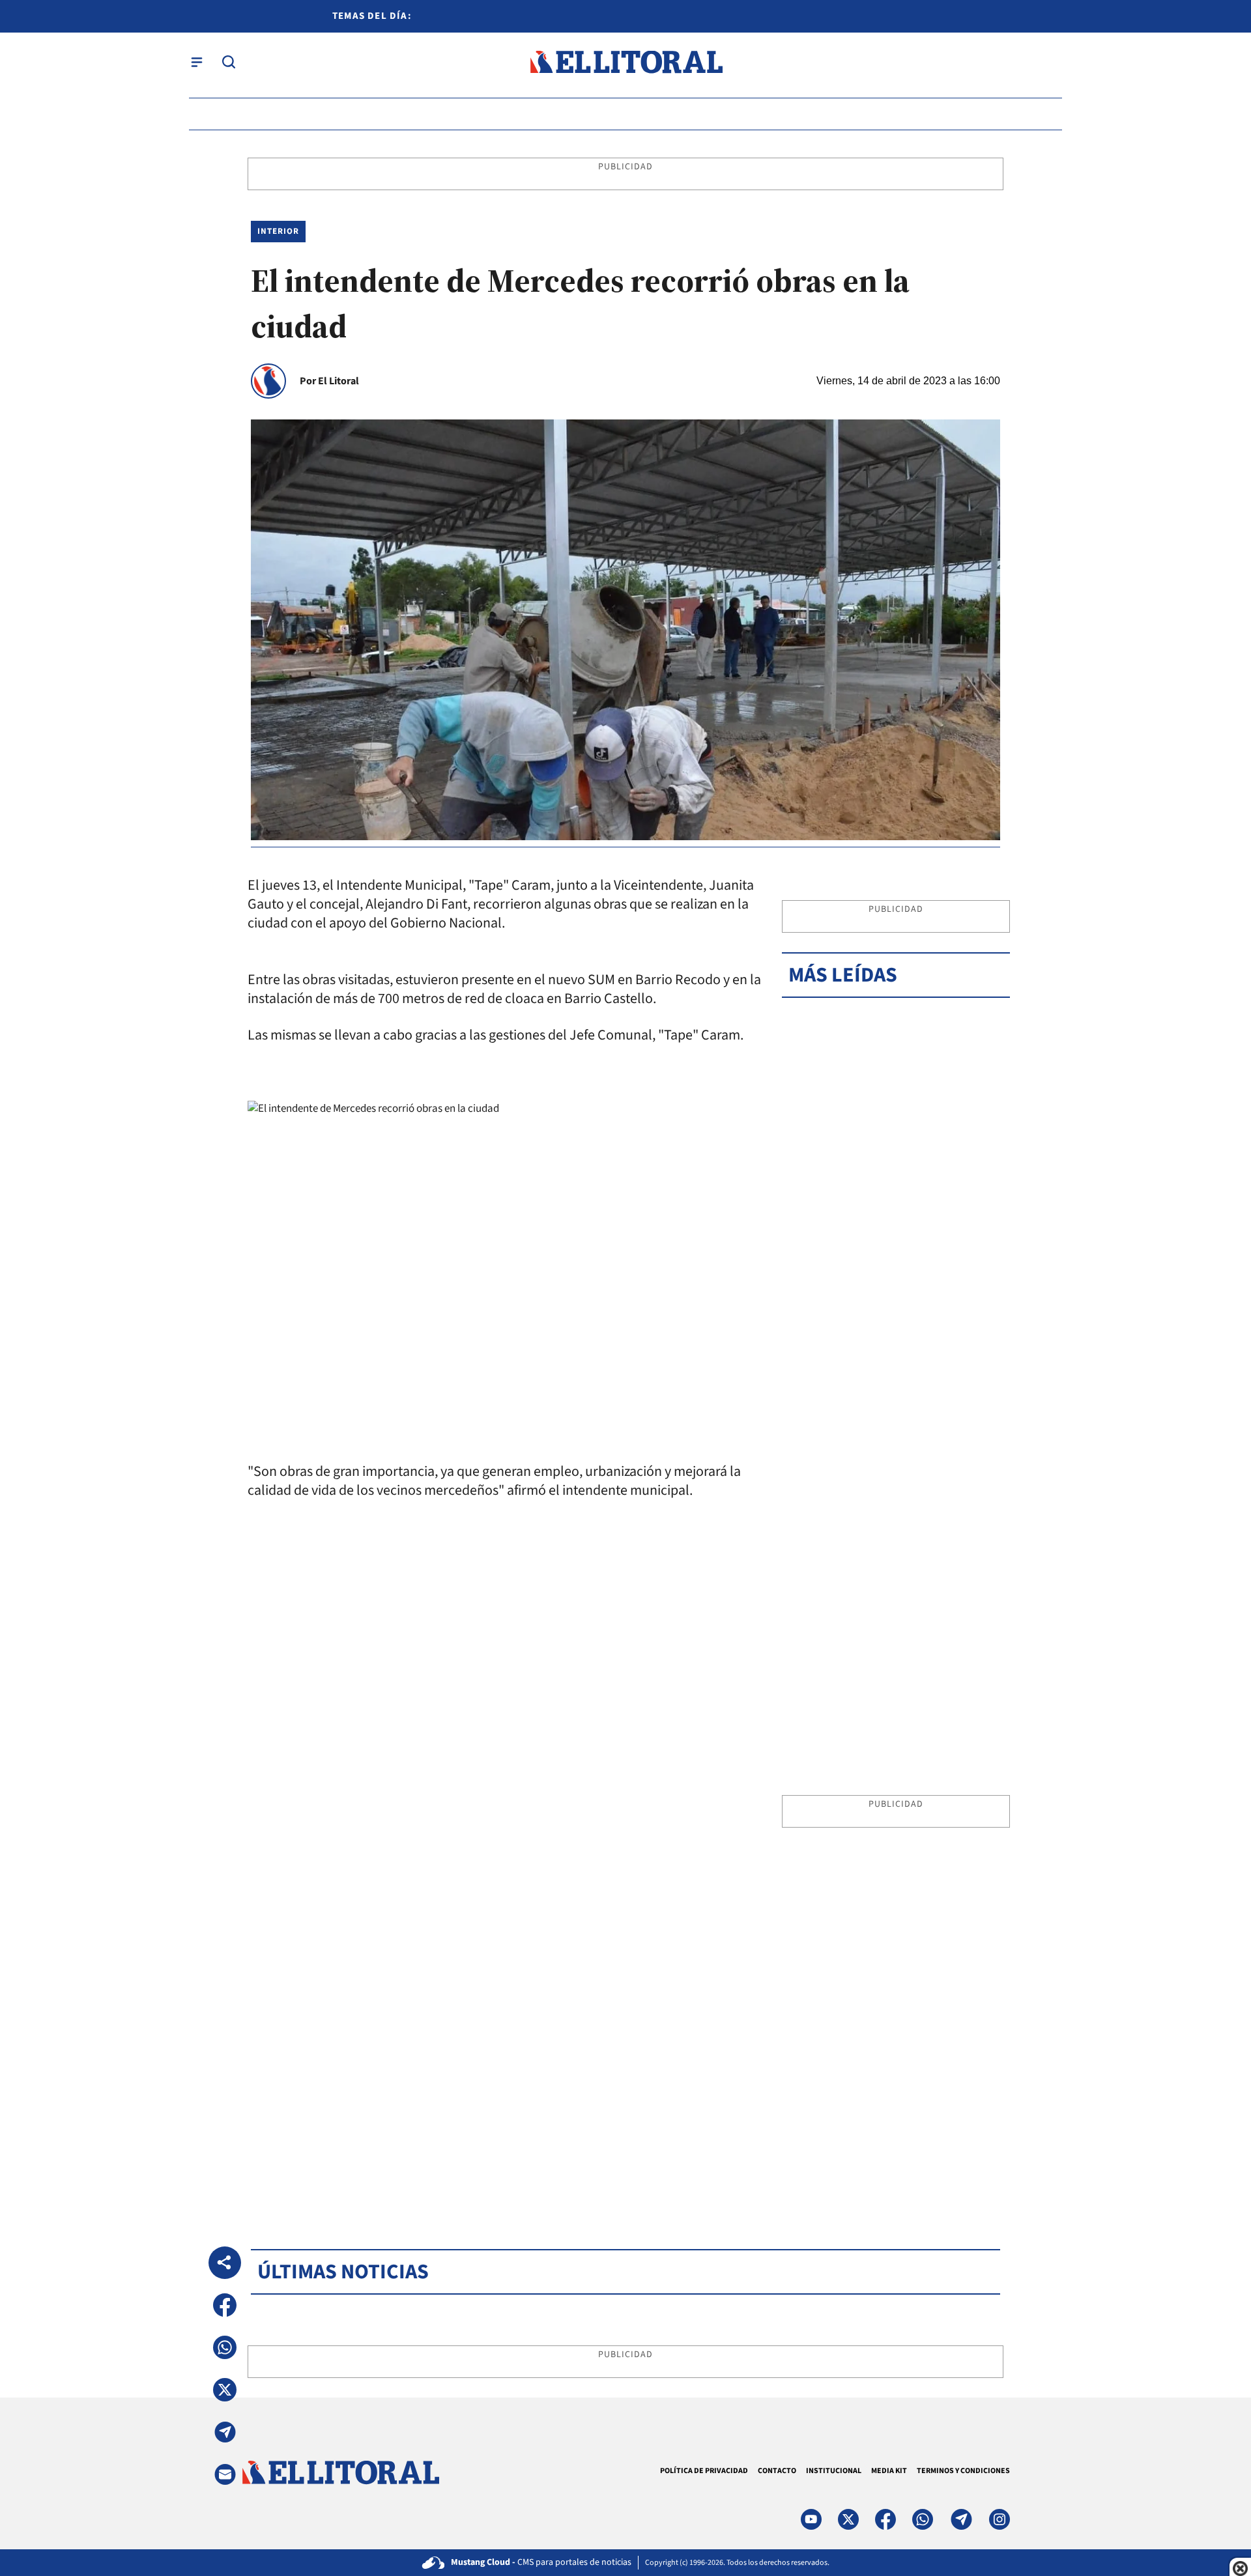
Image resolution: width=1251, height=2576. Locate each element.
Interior (278, 231)
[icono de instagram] (999, 2519)
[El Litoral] (626, 62)
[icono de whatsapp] (923, 2519)
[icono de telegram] (961, 2519)
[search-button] (229, 62)
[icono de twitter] (848, 2519)
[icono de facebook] (885, 2519)
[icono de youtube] (811, 2519)
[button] (225, 2305)
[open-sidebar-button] (197, 62)
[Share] (225, 2263)
